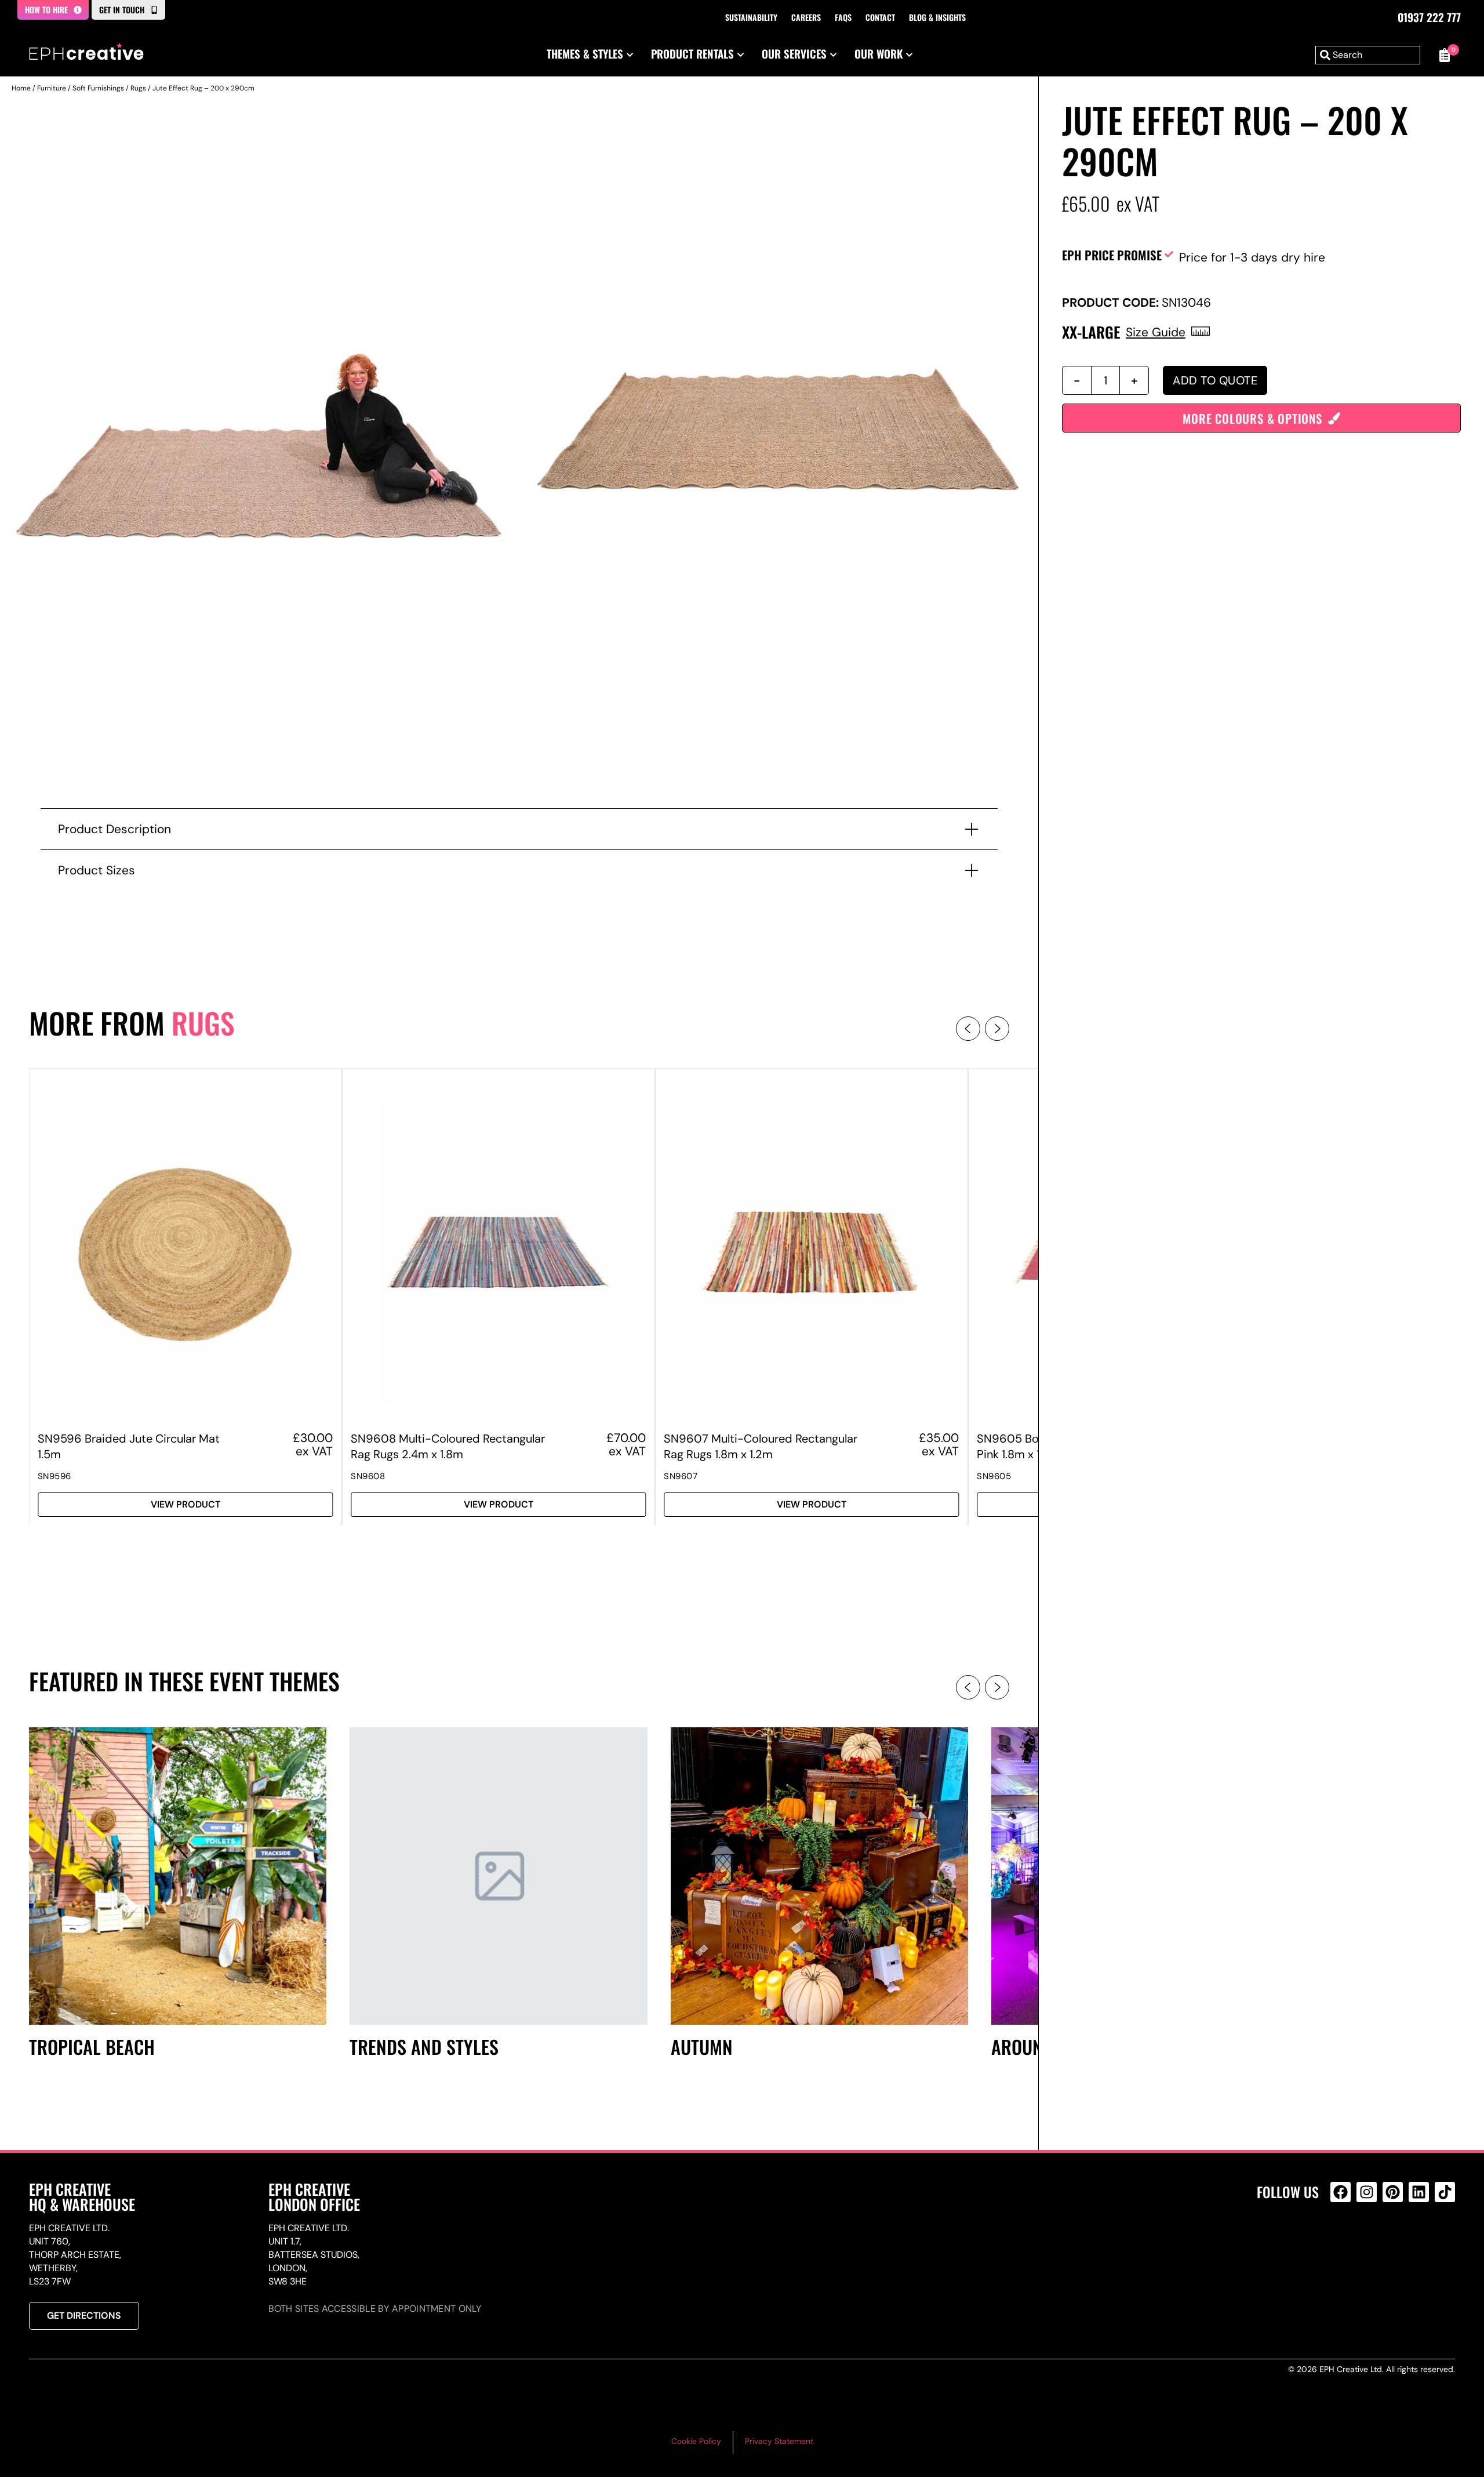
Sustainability (751, 17)
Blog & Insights (937, 17)
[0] (1443, 55)
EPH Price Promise (1112, 255)
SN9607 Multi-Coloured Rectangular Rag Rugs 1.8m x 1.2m (761, 1446)
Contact (880, 17)
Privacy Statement (779, 2441)
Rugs (138, 88)
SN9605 (994, 1476)
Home (21, 88)
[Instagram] (1367, 2192)
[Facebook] (1341, 2192)
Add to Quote (1215, 380)
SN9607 (681, 1476)
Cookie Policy (696, 2441)
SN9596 (54, 1476)
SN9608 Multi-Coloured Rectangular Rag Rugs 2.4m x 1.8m (448, 1446)
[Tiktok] (1445, 2192)
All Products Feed (1343, 2242)
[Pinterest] (1393, 2192)
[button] (968, 1029)
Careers (806, 17)
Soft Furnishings (98, 88)
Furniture (52, 88)
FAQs (843, 17)
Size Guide (1156, 332)
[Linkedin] (1419, 2192)
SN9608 (368, 1476)
